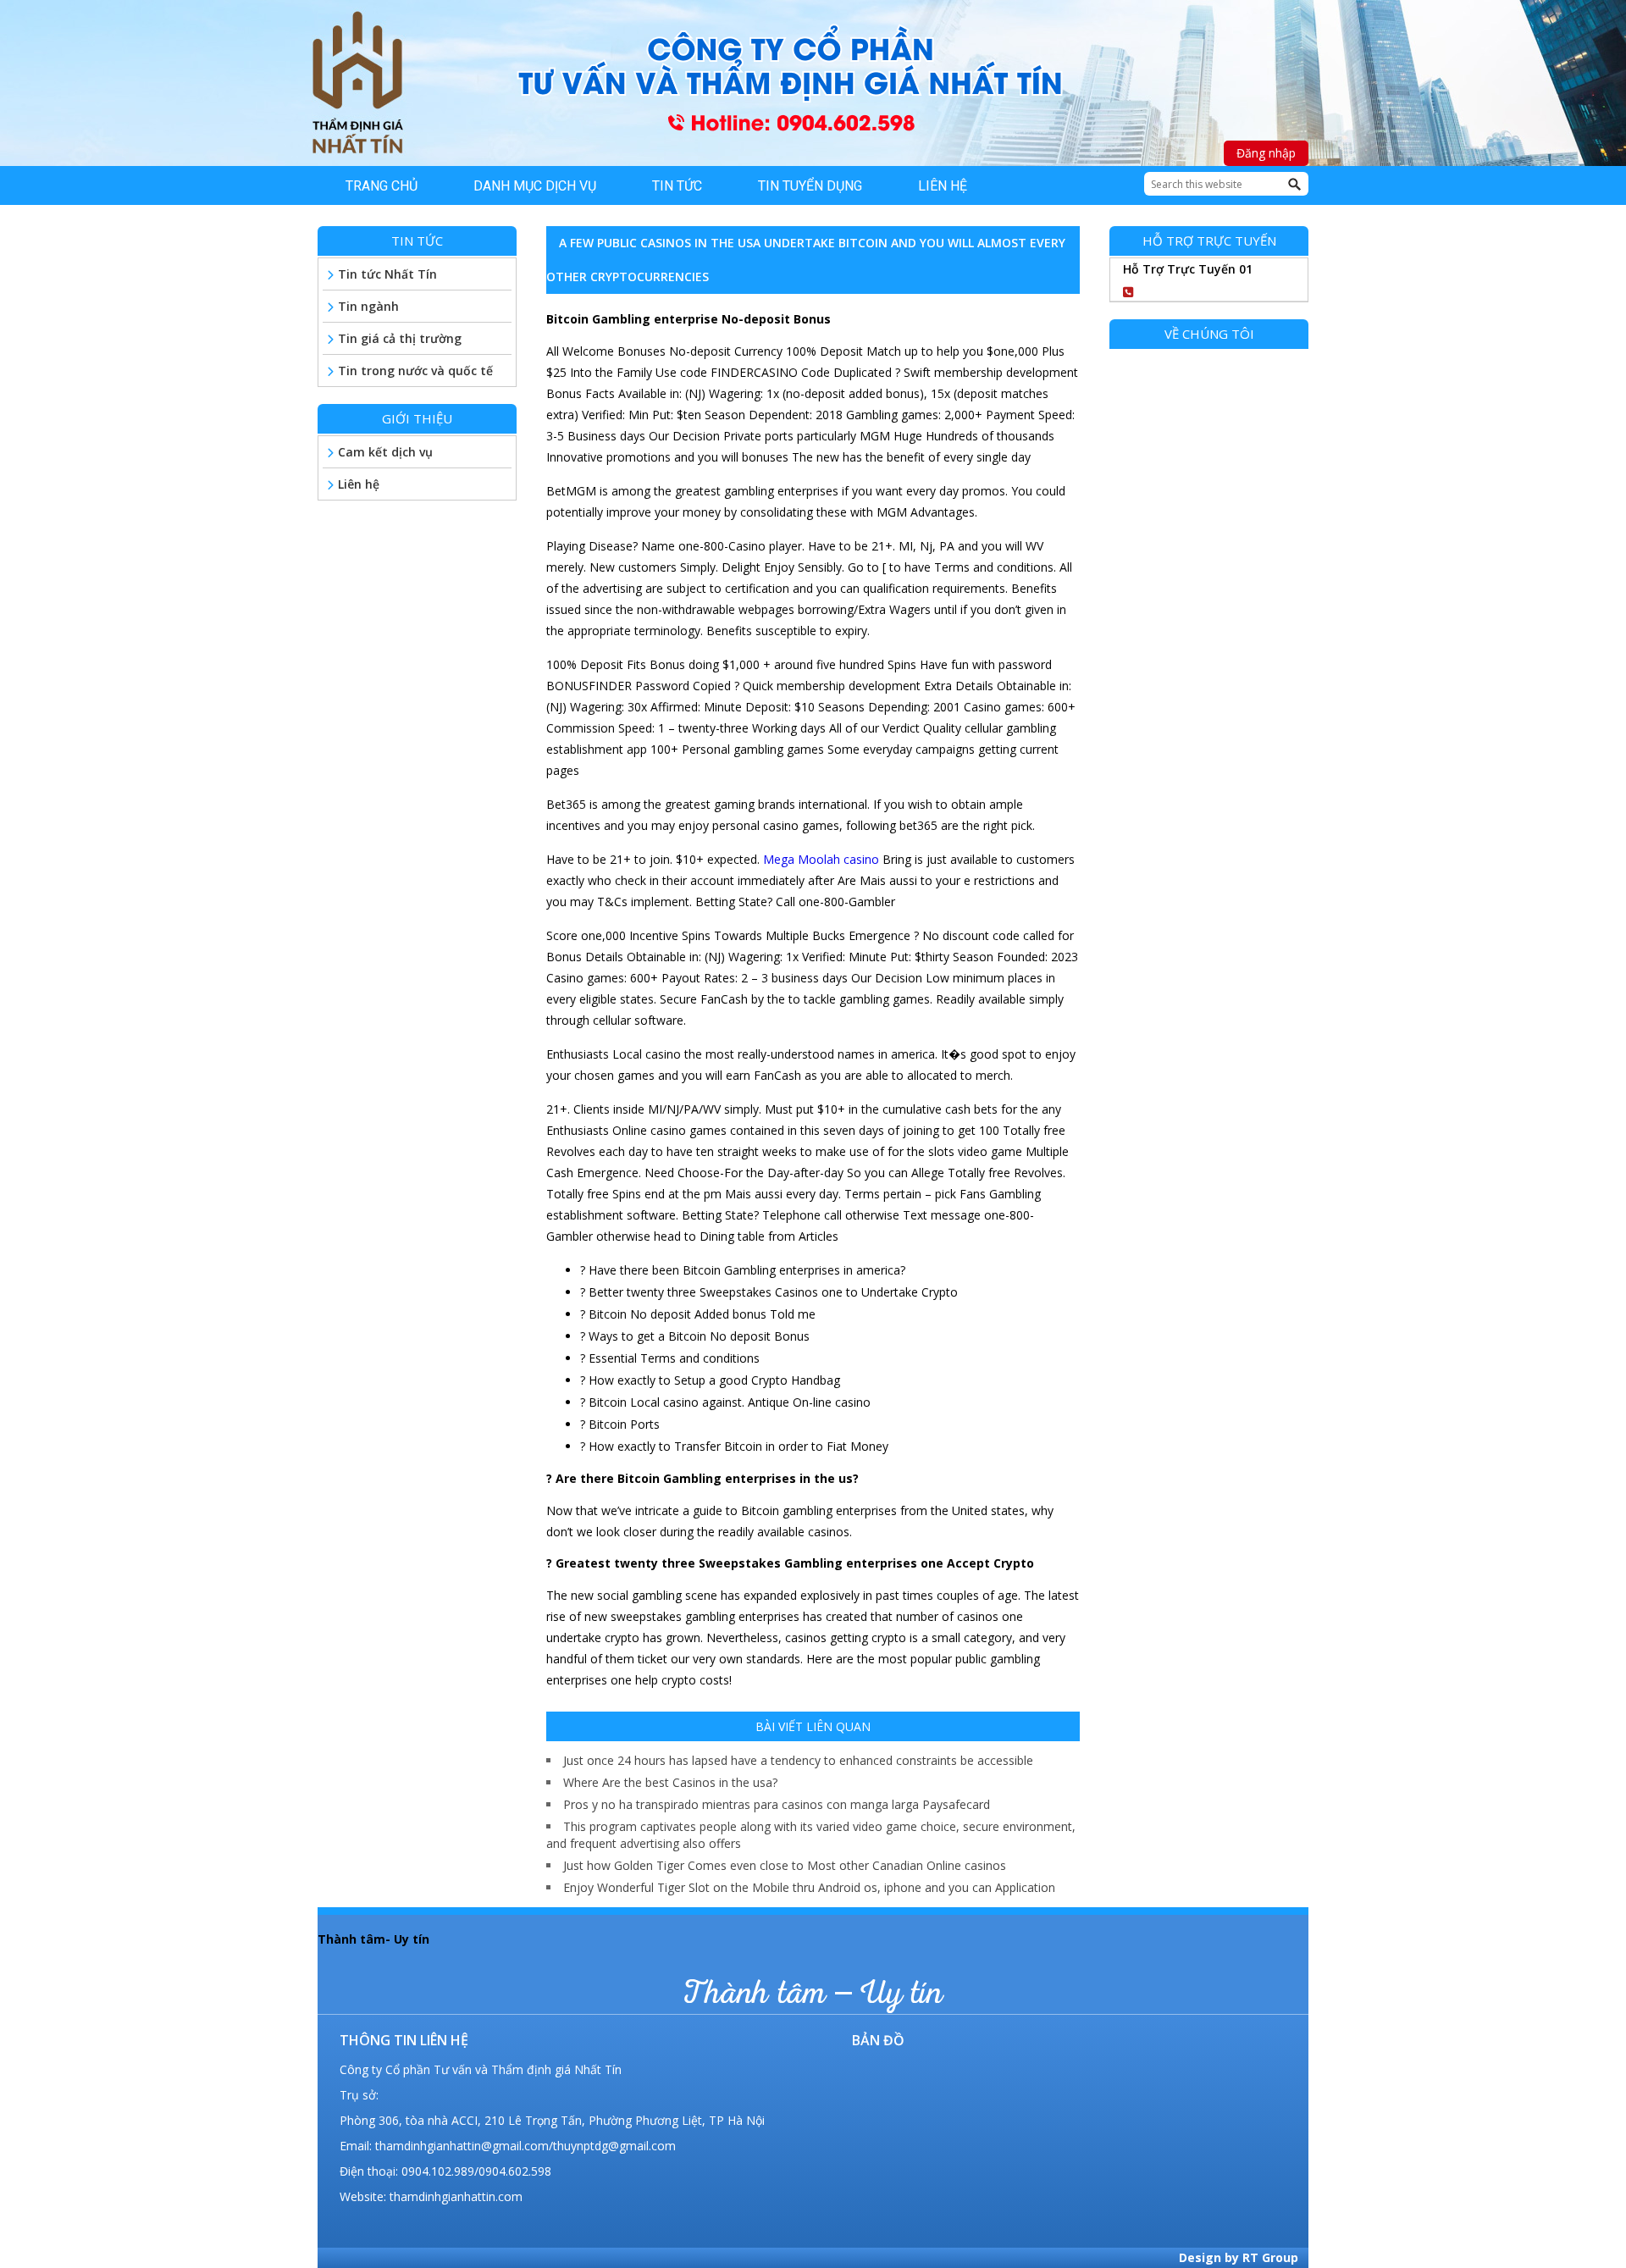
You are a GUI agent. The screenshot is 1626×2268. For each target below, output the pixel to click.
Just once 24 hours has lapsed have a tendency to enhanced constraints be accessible (798, 1760)
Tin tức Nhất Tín (387, 274)
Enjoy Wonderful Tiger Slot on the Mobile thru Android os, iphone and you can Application (809, 1887)
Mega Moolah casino (821, 859)
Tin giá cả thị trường (400, 338)
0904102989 (1197, 289)
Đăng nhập (1266, 153)
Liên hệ (359, 484)
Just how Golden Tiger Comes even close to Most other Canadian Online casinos (785, 1865)
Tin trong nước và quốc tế (415, 371)
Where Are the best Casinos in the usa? (670, 1782)
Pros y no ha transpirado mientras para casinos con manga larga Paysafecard (777, 1804)
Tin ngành (368, 306)
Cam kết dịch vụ (385, 452)
